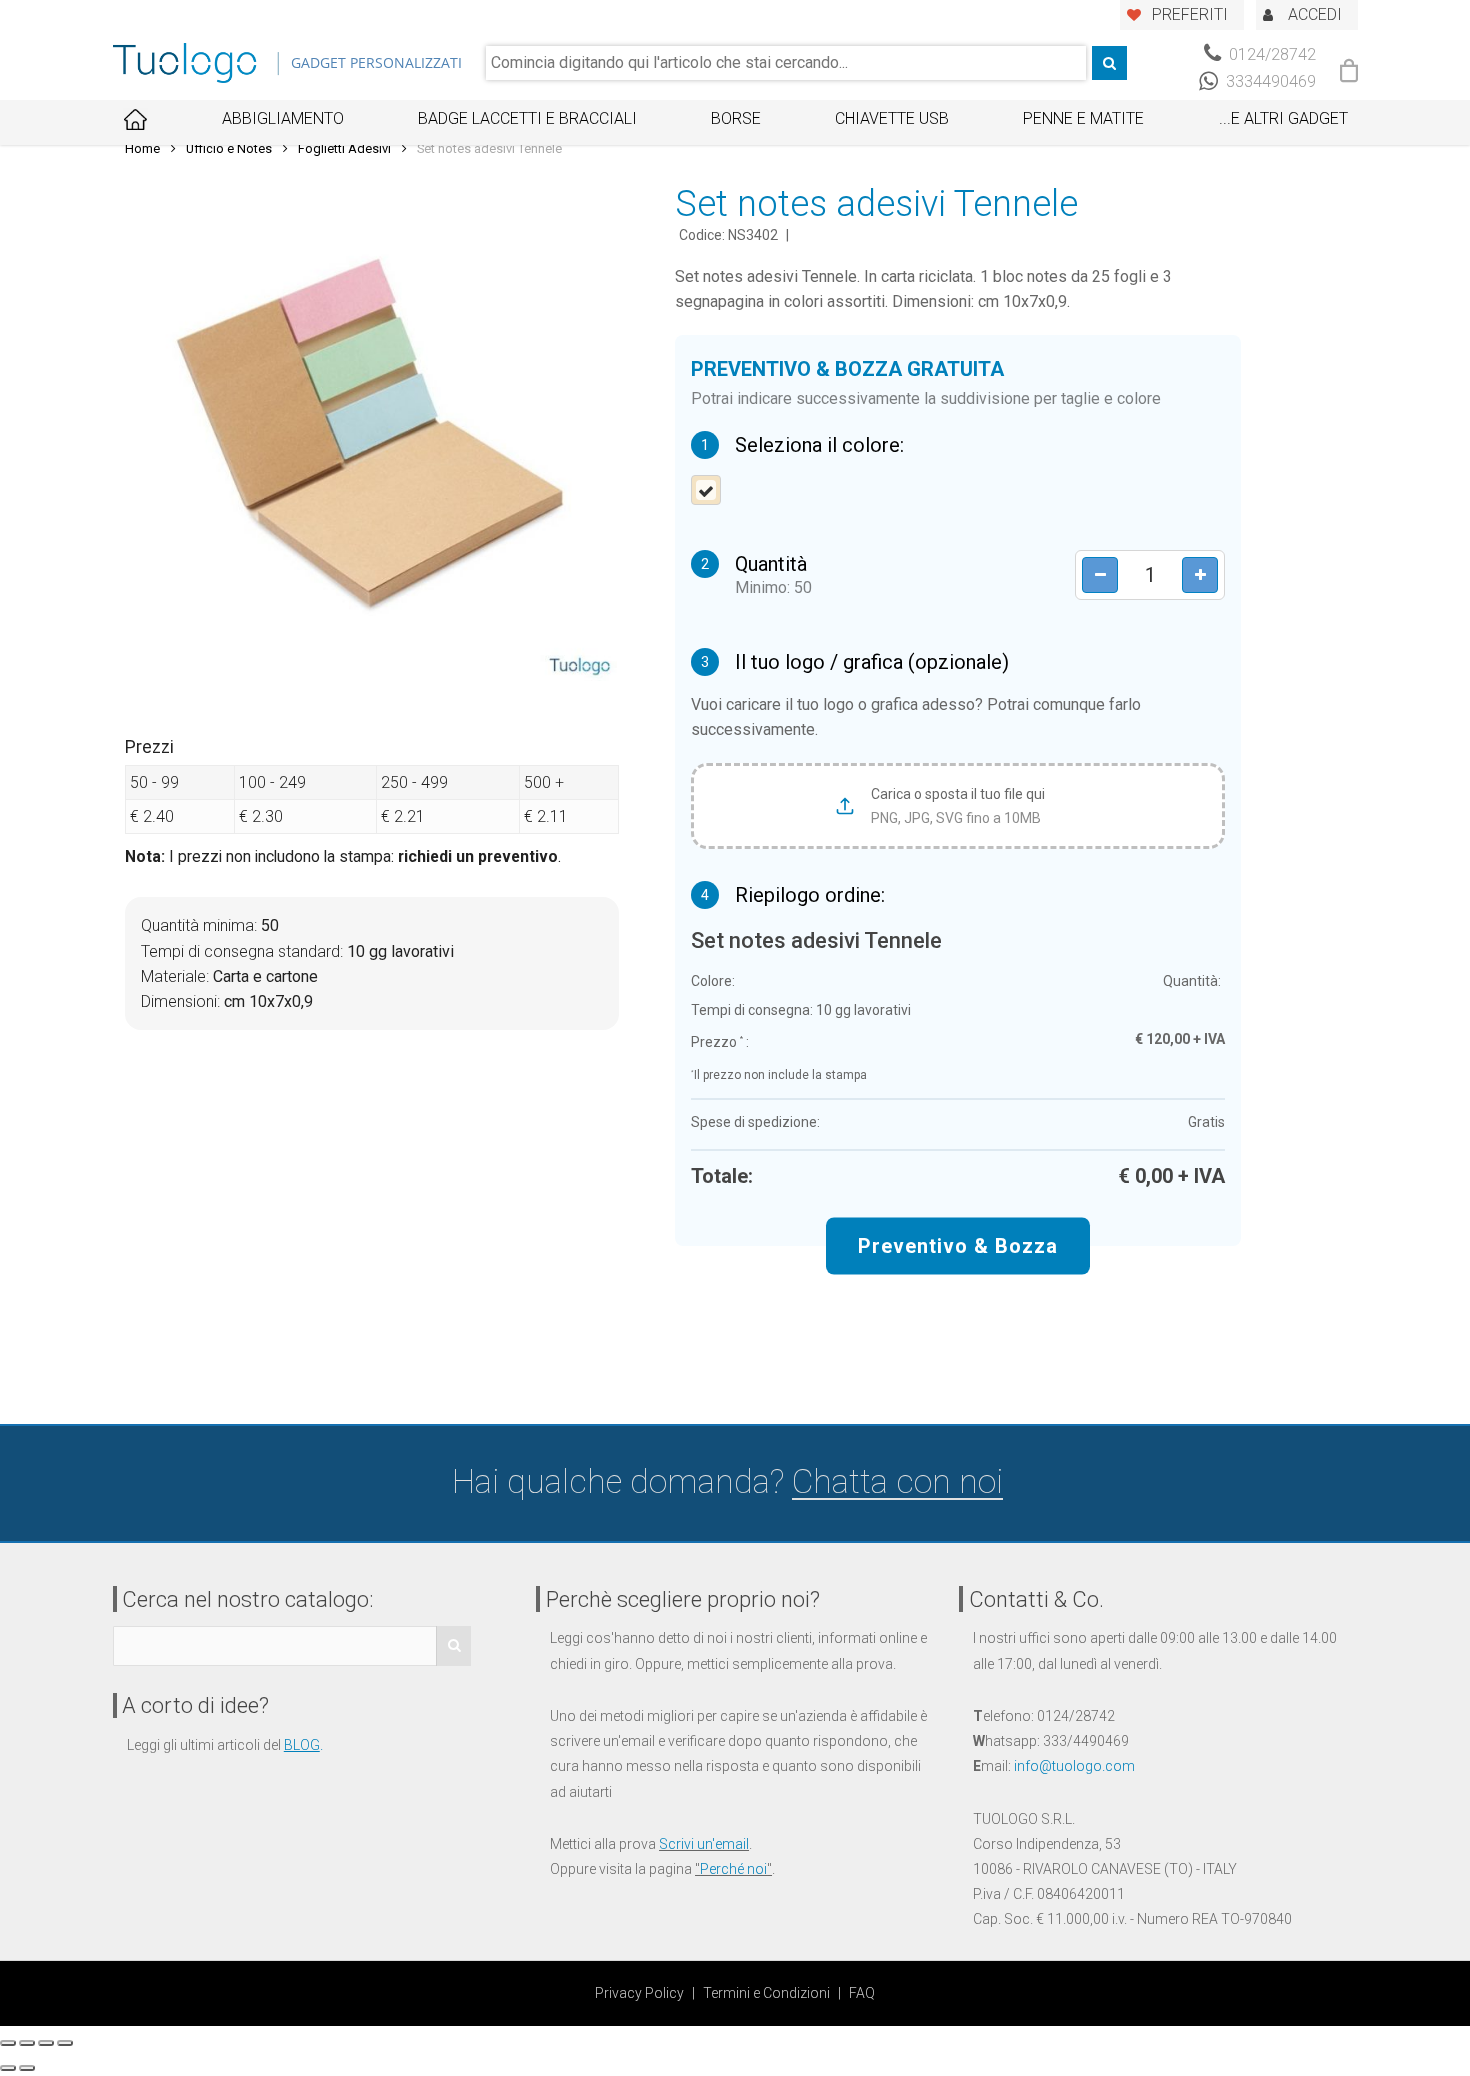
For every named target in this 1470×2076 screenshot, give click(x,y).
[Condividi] (27, 2043)
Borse (736, 118)
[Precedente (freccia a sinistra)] (8, 2068)
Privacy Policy (639, 1993)
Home (142, 148)
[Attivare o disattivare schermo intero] (46, 2043)
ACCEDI (1315, 14)
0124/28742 (1270, 54)
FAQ (862, 1993)
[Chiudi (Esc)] (8, 2043)
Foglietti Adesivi (344, 148)
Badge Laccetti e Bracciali (527, 118)
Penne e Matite (1083, 118)
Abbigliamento (283, 118)
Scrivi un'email (704, 1844)
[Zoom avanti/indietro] (65, 2043)
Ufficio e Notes (229, 148)
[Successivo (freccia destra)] (27, 2068)
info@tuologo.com (1074, 1766)
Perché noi (733, 1869)
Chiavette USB (892, 118)
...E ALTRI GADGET (1283, 118)
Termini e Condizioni (766, 1993)
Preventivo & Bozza (958, 1246)
